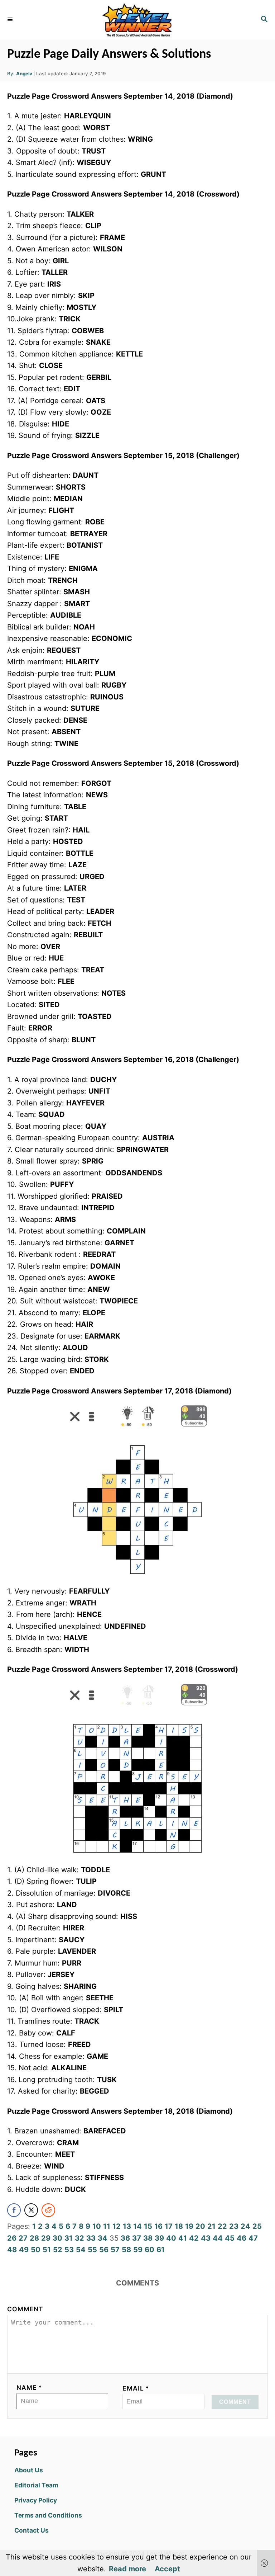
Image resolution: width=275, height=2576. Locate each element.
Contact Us (32, 2530)
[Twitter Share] (31, 2210)
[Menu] (11, 20)
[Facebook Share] (14, 2210)
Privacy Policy (36, 2500)
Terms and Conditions (48, 2515)
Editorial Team (36, 2485)
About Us (29, 2470)
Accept (167, 2569)
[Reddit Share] (48, 2210)
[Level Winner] (137, 20)
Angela (24, 74)
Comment (25, 2309)
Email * (136, 2388)
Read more (127, 2569)
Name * (29, 2388)
